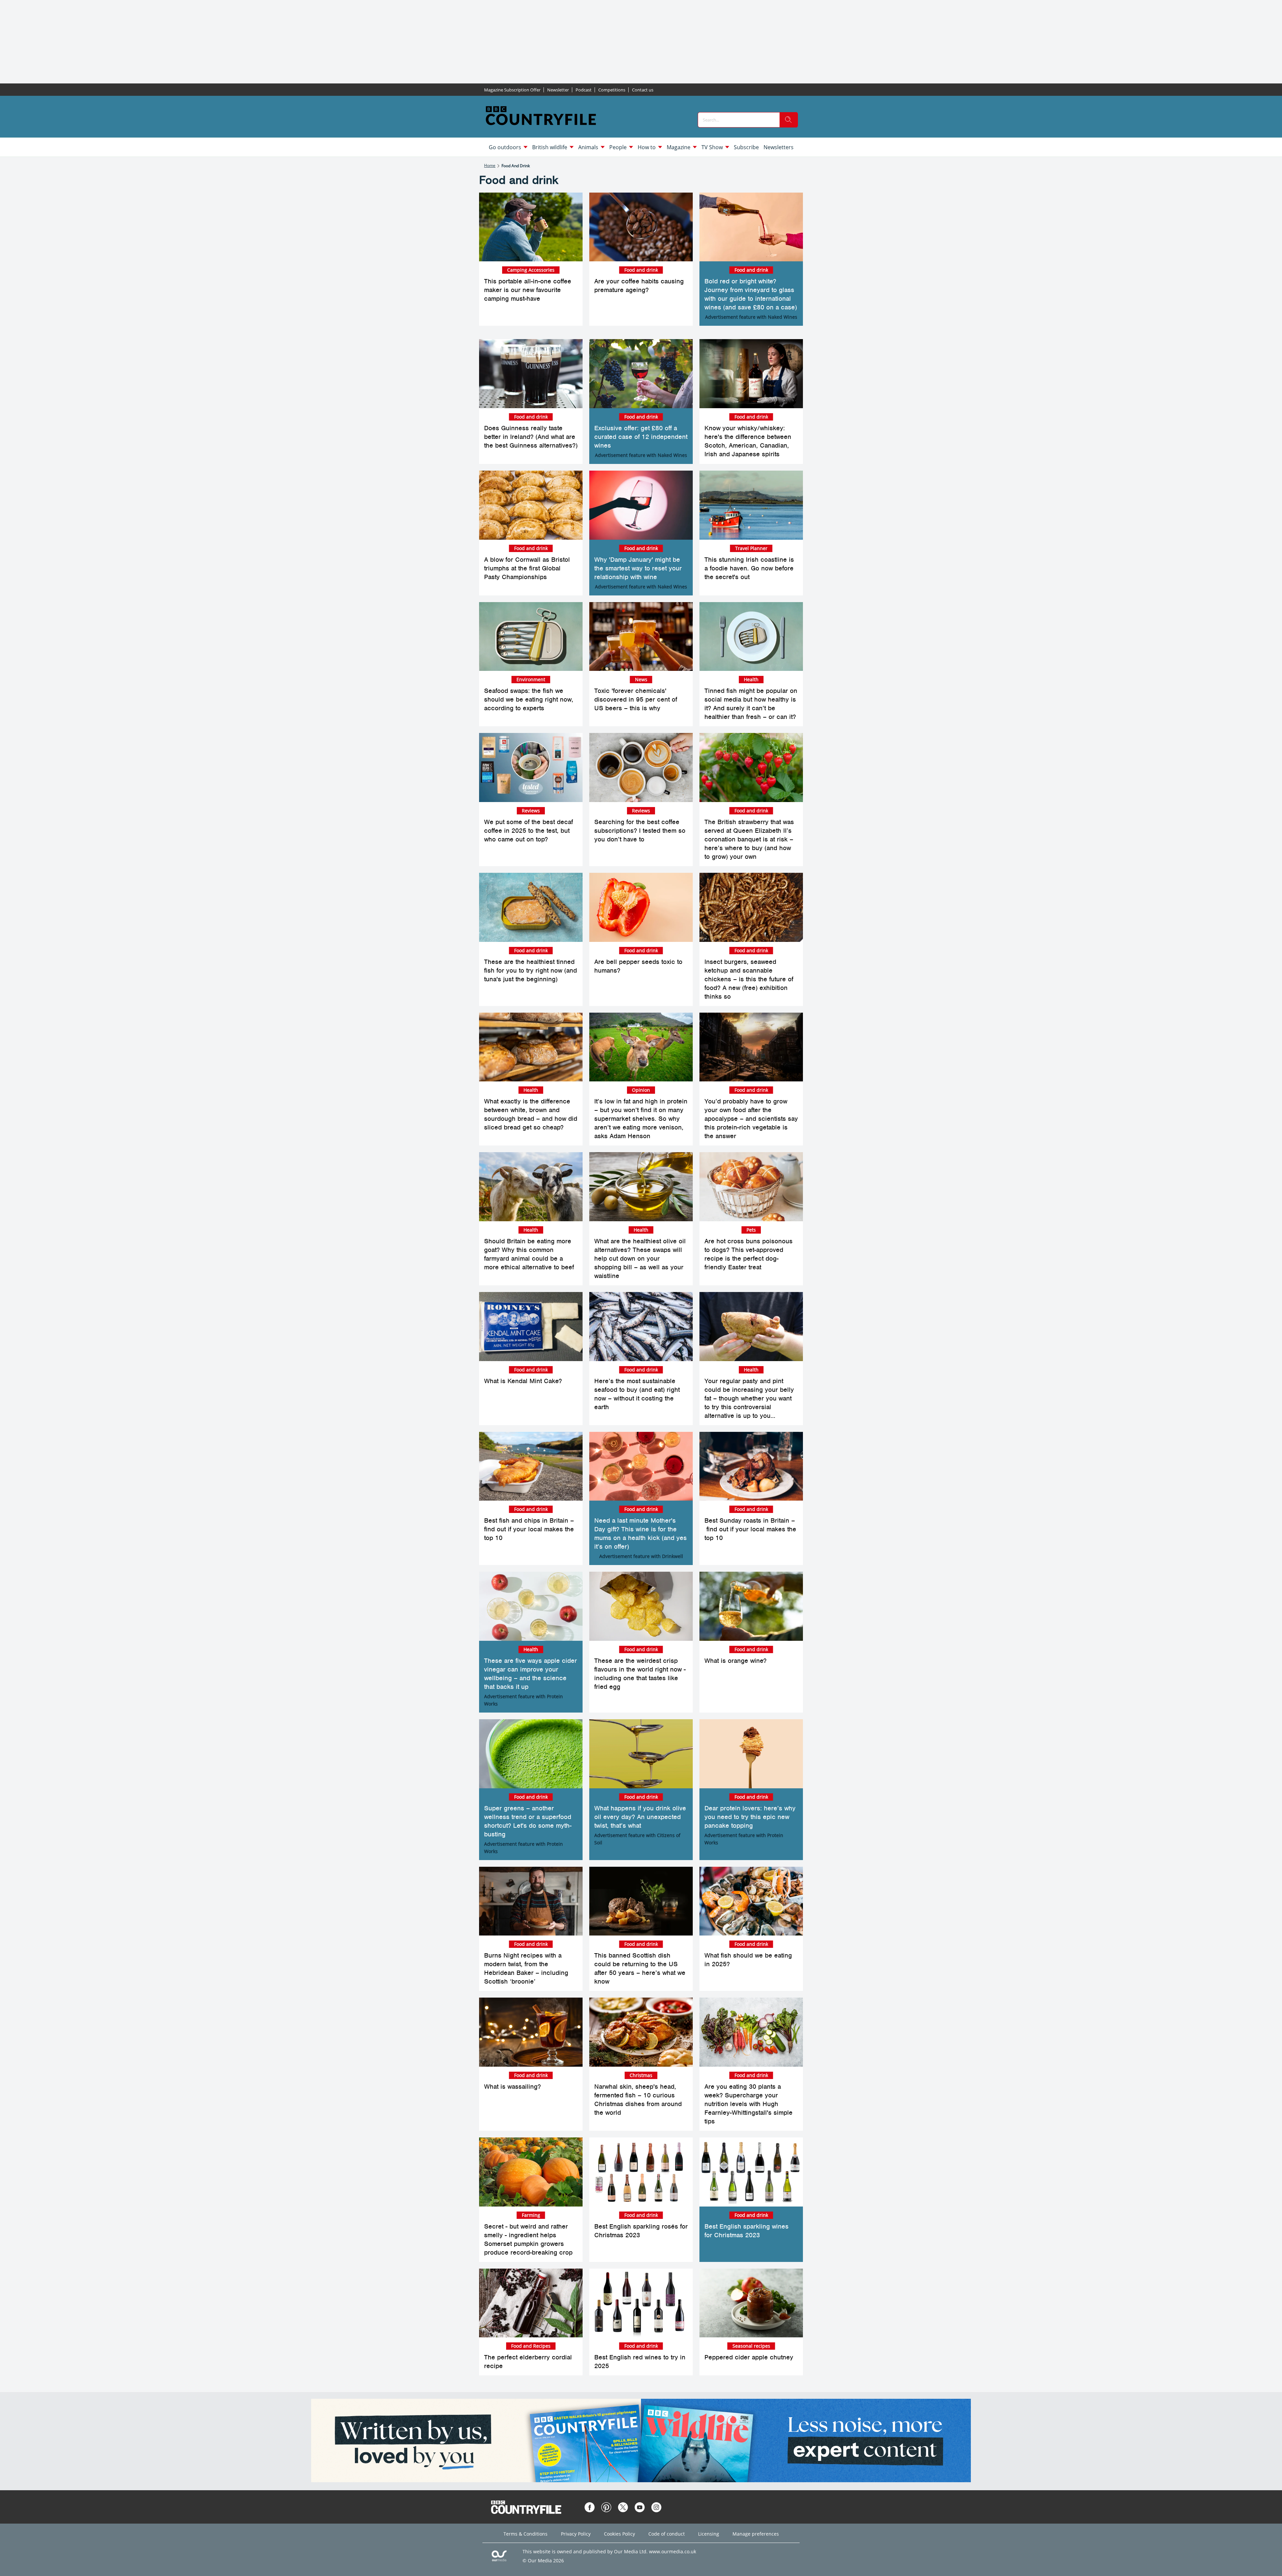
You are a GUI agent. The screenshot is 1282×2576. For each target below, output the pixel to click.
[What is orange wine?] (751, 1606)
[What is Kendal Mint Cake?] (531, 1327)
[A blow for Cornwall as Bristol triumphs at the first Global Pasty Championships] (531, 505)
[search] (789, 120)
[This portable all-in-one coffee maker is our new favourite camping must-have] (531, 227)
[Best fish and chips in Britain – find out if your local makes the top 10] (531, 1466)
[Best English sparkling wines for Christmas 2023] (751, 2172)
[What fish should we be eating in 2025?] (751, 1901)
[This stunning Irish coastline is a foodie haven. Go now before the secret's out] (751, 505)
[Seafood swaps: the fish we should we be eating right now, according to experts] (531, 637)
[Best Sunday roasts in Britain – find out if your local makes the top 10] (751, 1466)
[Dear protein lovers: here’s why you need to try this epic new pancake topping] (751, 1754)
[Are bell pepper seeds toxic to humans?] (641, 907)
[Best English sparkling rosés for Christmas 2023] (641, 2172)
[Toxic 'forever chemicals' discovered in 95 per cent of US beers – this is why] (641, 637)
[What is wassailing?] (531, 2032)
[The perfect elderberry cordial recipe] (531, 2303)
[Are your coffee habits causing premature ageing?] (641, 227)
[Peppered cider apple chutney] (751, 2303)
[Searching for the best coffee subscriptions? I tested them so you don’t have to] (641, 767)
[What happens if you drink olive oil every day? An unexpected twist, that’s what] (641, 1754)
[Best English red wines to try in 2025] (641, 2303)
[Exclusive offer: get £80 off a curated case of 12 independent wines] (641, 374)
